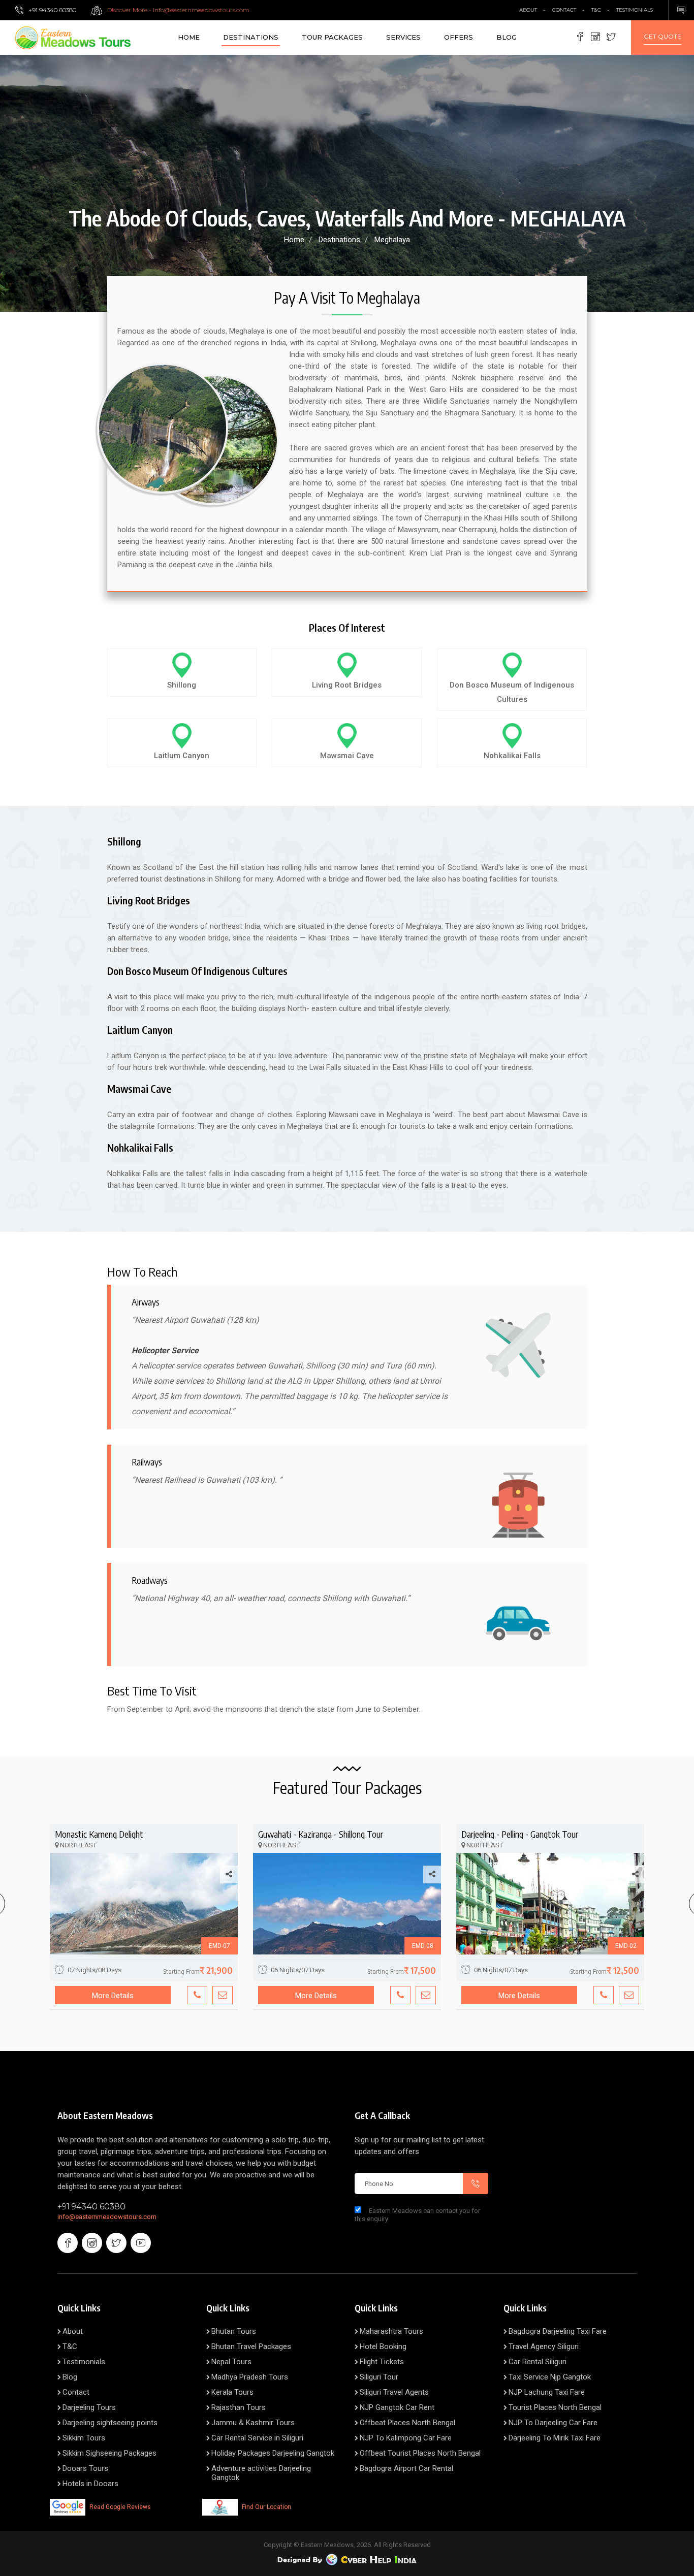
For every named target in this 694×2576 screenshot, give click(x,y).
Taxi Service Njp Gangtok (550, 2377)
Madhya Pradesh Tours (250, 2377)
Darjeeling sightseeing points (110, 2423)
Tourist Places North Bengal (555, 2407)
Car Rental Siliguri (538, 2362)
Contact (76, 2392)
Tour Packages (332, 37)
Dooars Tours (85, 2468)
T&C (596, 10)
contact (564, 10)
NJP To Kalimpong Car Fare (406, 2438)
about (528, 10)
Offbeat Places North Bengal (407, 2423)
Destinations (251, 37)
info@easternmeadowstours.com (107, 2217)
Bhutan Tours (234, 2331)
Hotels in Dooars (90, 2484)
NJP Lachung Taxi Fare (547, 2392)
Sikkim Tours (84, 2438)
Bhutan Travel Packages (251, 2346)
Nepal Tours (231, 2362)
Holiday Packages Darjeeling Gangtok (273, 2453)
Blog (507, 37)
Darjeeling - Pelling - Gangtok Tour (520, 1834)
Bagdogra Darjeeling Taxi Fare (558, 2331)
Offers (459, 37)
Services (403, 37)
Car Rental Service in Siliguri (257, 2438)
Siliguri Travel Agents (394, 2392)
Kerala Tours (232, 2392)
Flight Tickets (382, 2362)
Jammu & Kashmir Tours (253, 2423)
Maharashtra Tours (391, 2331)
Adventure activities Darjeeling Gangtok (261, 2473)
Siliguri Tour (379, 2377)
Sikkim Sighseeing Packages (109, 2453)
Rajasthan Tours (239, 2407)
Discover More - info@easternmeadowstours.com (178, 10)
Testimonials (635, 10)
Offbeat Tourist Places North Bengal (420, 2453)
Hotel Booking (383, 2346)
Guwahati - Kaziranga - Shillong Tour (321, 1834)
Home (189, 37)
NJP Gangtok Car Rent (397, 2407)
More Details (113, 1996)
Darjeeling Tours (89, 2407)
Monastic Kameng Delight (99, 1834)
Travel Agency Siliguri (544, 2346)
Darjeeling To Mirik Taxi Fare (555, 2438)
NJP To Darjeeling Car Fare (553, 2423)
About (73, 2331)
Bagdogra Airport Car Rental (406, 2468)
